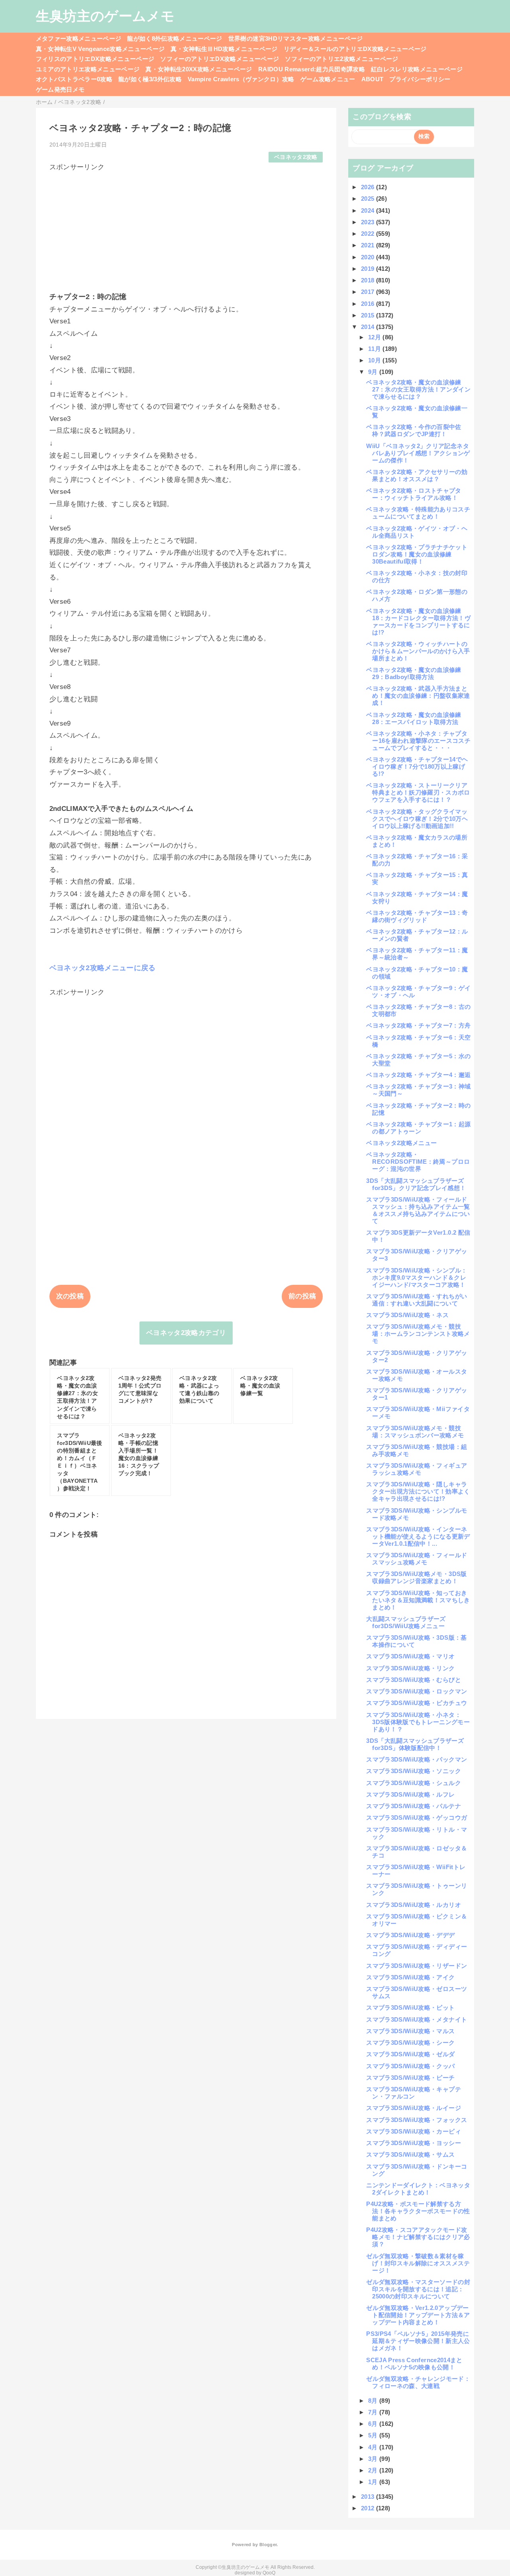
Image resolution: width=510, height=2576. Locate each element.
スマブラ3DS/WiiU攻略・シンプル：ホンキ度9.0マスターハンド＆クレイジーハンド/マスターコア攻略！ (417, 1277)
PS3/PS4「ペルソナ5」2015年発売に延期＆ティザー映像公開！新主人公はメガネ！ (418, 2341)
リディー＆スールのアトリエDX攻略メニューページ (355, 49)
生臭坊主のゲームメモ (105, 16)
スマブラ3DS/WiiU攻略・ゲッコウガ (417, 1817)
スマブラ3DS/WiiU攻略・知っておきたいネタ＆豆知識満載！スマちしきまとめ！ (418, 1600)
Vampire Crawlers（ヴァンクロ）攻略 (241, 79)
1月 (374, 2482)
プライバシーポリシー (420, 79)
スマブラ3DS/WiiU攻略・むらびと (413, 1680)
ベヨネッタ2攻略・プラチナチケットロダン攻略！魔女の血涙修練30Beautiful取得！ (417, 554)
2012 (369, 2508)
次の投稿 (70, 1296)
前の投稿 (302, 1296)
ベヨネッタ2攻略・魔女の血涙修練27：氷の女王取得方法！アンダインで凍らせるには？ (418, 389)
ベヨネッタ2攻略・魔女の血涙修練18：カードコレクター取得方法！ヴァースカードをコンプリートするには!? (418, 621)
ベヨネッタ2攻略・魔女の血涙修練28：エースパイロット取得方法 (414, 718)
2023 (369, 222)
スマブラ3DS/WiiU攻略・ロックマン (417, 1691)
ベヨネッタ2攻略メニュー (401, 1143)
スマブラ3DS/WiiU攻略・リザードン (417, 1966)
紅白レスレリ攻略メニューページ (417, 69)
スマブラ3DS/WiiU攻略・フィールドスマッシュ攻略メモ (417, 1559)
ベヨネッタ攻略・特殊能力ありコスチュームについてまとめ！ (418, 513)
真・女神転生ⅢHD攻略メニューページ (224, 49)
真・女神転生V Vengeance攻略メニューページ (100, 49)
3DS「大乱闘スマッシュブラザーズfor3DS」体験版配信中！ (415, 1744)
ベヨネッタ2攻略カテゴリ (186, 1333)
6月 (374, 2424)
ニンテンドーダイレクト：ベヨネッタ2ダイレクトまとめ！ (418, 2189)
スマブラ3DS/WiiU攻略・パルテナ (413, 1806)
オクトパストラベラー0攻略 (74, 79)
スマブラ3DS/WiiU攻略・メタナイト (417, 2019)
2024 (369, 210)
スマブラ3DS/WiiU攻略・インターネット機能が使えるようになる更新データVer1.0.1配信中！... (418, 1536)
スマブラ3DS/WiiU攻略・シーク (410, 2043)
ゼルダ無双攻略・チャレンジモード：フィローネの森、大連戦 (418, 2382)
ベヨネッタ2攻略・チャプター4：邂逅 (418, 1075)
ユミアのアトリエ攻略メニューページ (88, 69)
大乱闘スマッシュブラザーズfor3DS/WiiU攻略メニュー (406, 1622)
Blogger (268, 2545)
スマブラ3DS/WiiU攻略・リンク (410, 1668)
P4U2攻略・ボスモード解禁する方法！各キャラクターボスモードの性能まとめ (418, 2211)
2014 (369, 327)
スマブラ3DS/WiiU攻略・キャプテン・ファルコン (413, 2093)
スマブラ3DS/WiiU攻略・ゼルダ (410, 2054)
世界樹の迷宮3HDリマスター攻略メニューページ (296, 38)
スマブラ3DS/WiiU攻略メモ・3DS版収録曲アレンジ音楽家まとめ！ (416, 1577)
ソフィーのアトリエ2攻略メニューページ (341, 59)
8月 (374, 2401)
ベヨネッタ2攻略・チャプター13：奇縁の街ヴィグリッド (417, 916)
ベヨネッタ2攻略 (296, 157)
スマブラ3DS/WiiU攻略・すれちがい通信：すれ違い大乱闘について (417, 1300)
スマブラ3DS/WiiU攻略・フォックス (417, 2120)
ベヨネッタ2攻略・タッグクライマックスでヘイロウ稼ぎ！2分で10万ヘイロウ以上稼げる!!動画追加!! (417, 819)
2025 (369, 199)
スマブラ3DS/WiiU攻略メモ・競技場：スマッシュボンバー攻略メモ (415, 1432)
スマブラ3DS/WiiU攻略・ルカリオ (413, 1905)
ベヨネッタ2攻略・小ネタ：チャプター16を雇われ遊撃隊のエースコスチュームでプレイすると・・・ (418, 741)
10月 (375, 360)
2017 (369, 292)
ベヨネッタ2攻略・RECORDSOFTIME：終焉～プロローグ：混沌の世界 (418, 1162)
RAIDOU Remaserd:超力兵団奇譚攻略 (312, 69)
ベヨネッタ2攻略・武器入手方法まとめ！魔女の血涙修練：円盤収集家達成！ (418, 696)
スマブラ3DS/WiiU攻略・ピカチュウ (417, 1703)
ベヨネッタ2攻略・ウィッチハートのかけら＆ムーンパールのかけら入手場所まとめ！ (418, 651)
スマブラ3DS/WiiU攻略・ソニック (413, 1771)
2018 (369, 280)
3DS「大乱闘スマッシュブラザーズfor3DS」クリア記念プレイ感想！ (416, 1184)
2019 (369, 269)
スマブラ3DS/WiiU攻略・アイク (410, 1977)
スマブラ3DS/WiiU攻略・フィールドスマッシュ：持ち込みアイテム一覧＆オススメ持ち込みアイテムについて (418, 1210)
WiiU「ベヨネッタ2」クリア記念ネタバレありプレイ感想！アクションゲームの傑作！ (418, 453)
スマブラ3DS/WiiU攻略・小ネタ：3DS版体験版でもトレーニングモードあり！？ (418, 1722)
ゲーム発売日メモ (60, 89)
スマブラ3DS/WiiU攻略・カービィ (413, 2131)
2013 (369, 2497)
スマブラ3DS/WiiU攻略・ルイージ (413, 2108)
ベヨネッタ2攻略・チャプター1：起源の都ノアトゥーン (418, 1128)
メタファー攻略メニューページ (79, 38)
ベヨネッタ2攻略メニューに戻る (103, 968)
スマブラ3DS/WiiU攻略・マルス (410, 2031)
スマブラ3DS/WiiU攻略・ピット (410, 2007)
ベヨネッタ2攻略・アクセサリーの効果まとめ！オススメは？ (417, 475)
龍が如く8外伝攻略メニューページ (175, 38)
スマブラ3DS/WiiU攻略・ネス (407, 1315)
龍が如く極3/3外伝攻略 (150, 79)
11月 (375, 349)
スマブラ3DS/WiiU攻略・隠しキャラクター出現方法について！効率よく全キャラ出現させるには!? (418, 1491)
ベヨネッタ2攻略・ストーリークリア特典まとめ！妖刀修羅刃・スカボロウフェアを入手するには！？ (418, 792)
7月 (374, 2412)
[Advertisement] (186, 228)
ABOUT (373, 79)
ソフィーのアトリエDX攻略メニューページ (220, 59)
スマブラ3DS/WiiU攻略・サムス (410, 2154)
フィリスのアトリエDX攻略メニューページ (95, 59)
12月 (375, 337)
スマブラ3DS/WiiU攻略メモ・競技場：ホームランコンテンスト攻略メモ (418, 1334)
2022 (369, 234)
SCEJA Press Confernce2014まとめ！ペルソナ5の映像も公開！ (414, 2364)
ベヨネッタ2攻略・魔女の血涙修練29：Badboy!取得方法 (414, 673)
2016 (369, 304)
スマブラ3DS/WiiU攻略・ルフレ (410, 1794)
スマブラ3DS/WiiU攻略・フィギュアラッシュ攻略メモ (417, 1469)
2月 (374, 2470)
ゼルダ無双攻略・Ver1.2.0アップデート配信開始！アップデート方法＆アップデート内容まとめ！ (418, 2315)
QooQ (269, 2573)
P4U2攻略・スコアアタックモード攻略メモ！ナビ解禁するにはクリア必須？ (418, 2237)
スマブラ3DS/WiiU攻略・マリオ (410, 1656)
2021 (369, 245)
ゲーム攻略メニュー (328, 79)
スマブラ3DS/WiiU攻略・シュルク (413, 1783)
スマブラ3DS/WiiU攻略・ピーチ (410, 2078)
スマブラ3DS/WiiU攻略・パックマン (417, 1759)
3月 (374, 2459)
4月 (374, 2447)
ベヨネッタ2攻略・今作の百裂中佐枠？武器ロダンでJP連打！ (414, 430)
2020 (369, 257)
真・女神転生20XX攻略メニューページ (199, 69)
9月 (374, 372)
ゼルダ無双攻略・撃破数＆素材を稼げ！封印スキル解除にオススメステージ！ (418, 2263)
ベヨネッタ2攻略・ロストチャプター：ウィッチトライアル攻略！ (414, 494)
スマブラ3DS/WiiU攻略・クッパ (410, 2066)
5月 (374, 2435)
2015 (369, 315)
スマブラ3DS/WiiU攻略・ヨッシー (413, 2143)
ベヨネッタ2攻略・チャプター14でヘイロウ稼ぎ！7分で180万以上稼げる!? (417, 766)
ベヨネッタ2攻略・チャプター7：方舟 (418, 1025)
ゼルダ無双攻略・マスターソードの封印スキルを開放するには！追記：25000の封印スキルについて (418, 2289)
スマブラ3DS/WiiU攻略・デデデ (410, 1935)
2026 (369, 187)
